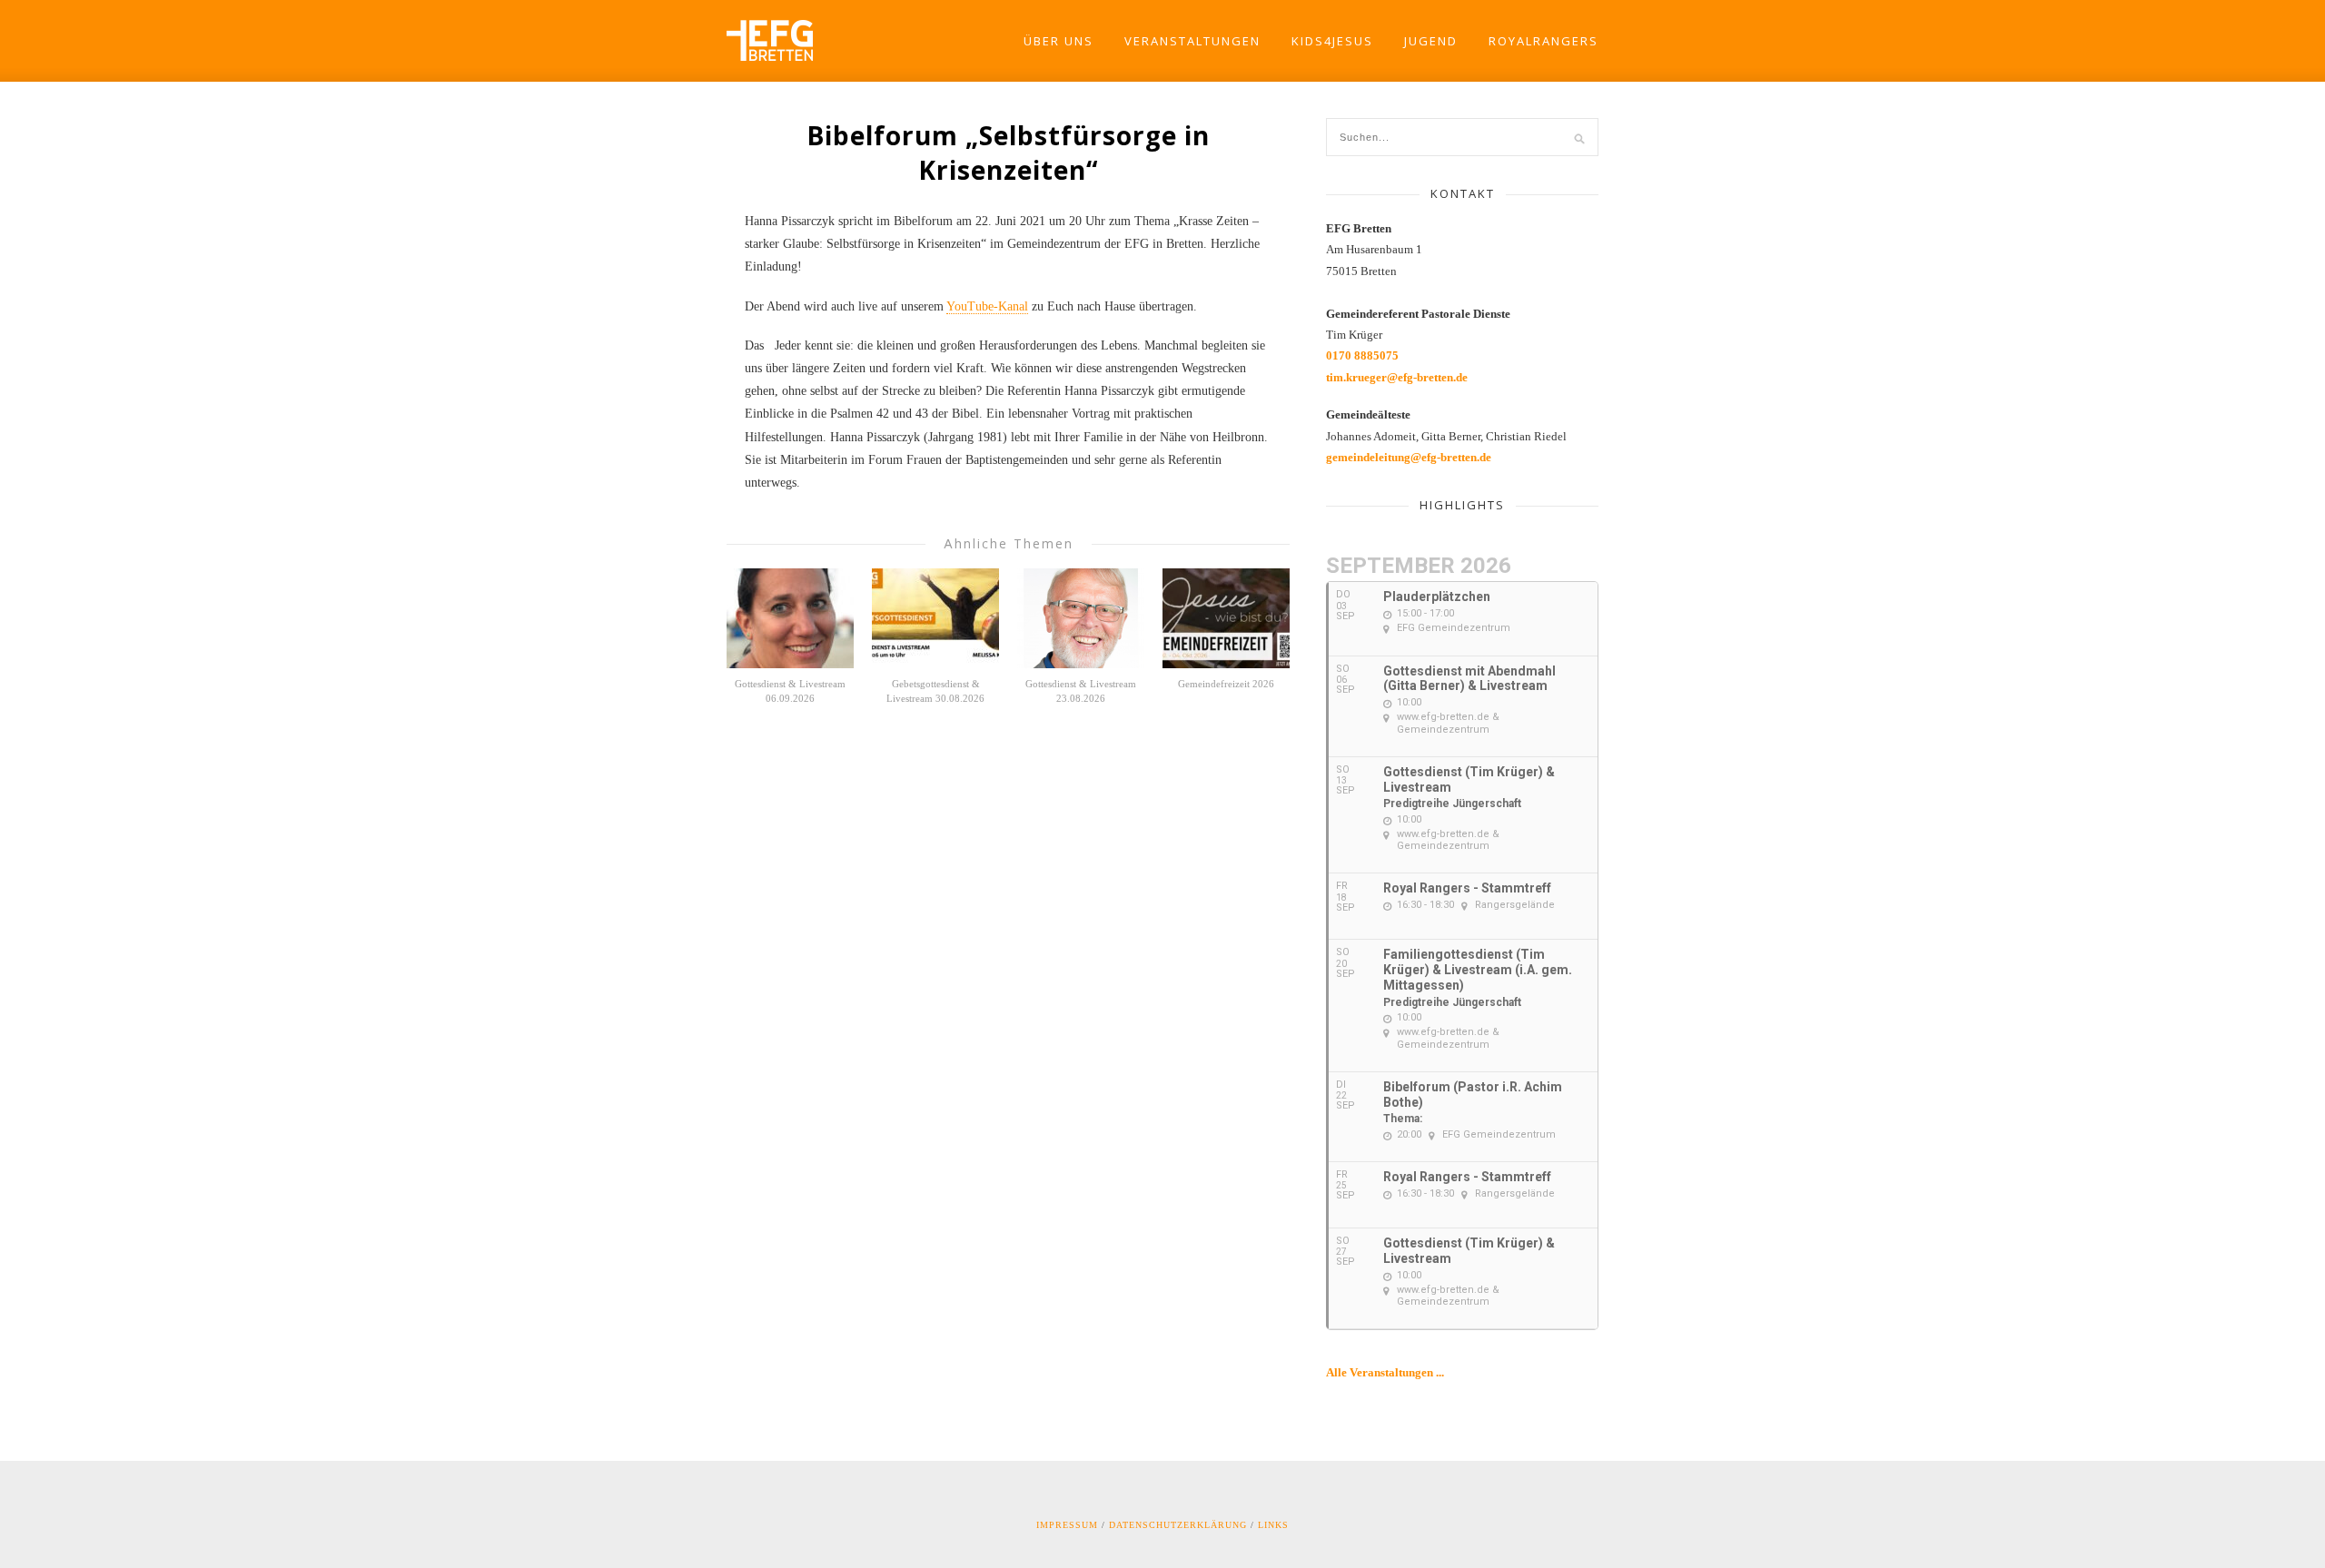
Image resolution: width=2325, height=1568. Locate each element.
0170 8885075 (1362, 355)
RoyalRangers (1543, 41)
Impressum (1067, 1525)
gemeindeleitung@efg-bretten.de (1409, 457)
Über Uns (1059, 41)
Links (1273, 1525)
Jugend (1431, 41)
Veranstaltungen (1192, 41)
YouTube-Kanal (987, 306)
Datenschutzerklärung (1178, 1525)
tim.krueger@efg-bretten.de (1397, 377)
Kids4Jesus (1332, 41)
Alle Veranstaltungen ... (1385, 1372)
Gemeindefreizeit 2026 (1226, 684)
